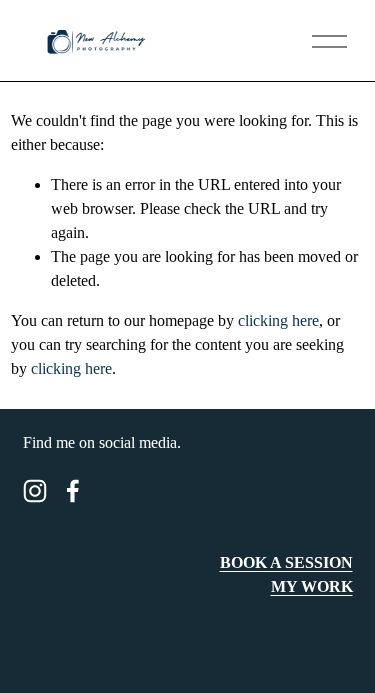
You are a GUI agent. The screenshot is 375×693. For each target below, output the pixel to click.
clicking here (278, 320)
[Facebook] (73, 491)
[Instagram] (35, 491)
